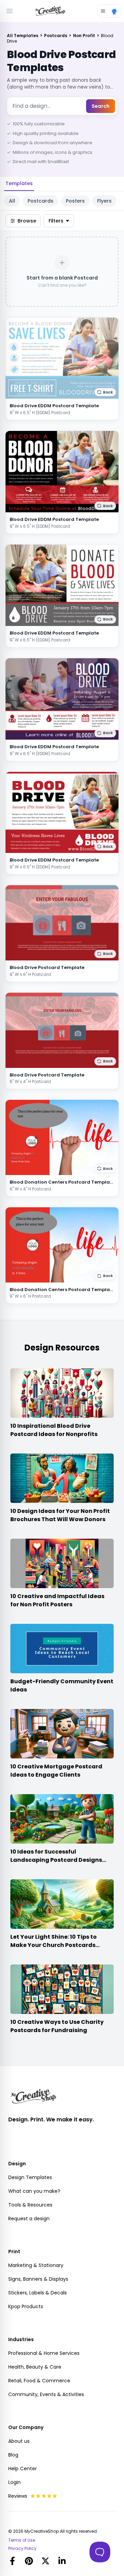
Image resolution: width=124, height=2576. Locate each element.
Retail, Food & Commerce (39, 2381)
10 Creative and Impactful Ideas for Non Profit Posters (57, 1600)
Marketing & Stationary (36, 2265)
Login (14, 2482)
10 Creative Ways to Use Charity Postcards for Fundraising (57, 2026)
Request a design (29, 2219)
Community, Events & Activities (46, 2394)
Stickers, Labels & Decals (38, 2293)
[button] (105, 392)
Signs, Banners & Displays (38, 2279)
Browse (27, 221)
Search (101, 106)
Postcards (56, 36)
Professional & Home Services (44, 2353)
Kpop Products (26, 2306)
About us (19, 2441)
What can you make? (34, 2191)
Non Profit (85, 36)
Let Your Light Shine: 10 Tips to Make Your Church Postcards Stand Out (54, 1945)
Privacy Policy (22, 2549)
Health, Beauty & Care (35, 2367)
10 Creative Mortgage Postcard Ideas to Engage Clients (56, 1771)
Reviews (18, 2496)
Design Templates (30, 2177)
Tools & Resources (30, 2205)
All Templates (23, 36)
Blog (13, 2455)
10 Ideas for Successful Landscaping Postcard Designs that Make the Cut (56, 1860)
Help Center (23, 2469)
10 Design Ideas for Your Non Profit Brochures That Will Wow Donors (60, 1515)
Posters (75, 201)
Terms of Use (22, 2540)
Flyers (104, 201)
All (12, 201)
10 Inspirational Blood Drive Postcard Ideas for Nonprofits (54, 1430)
